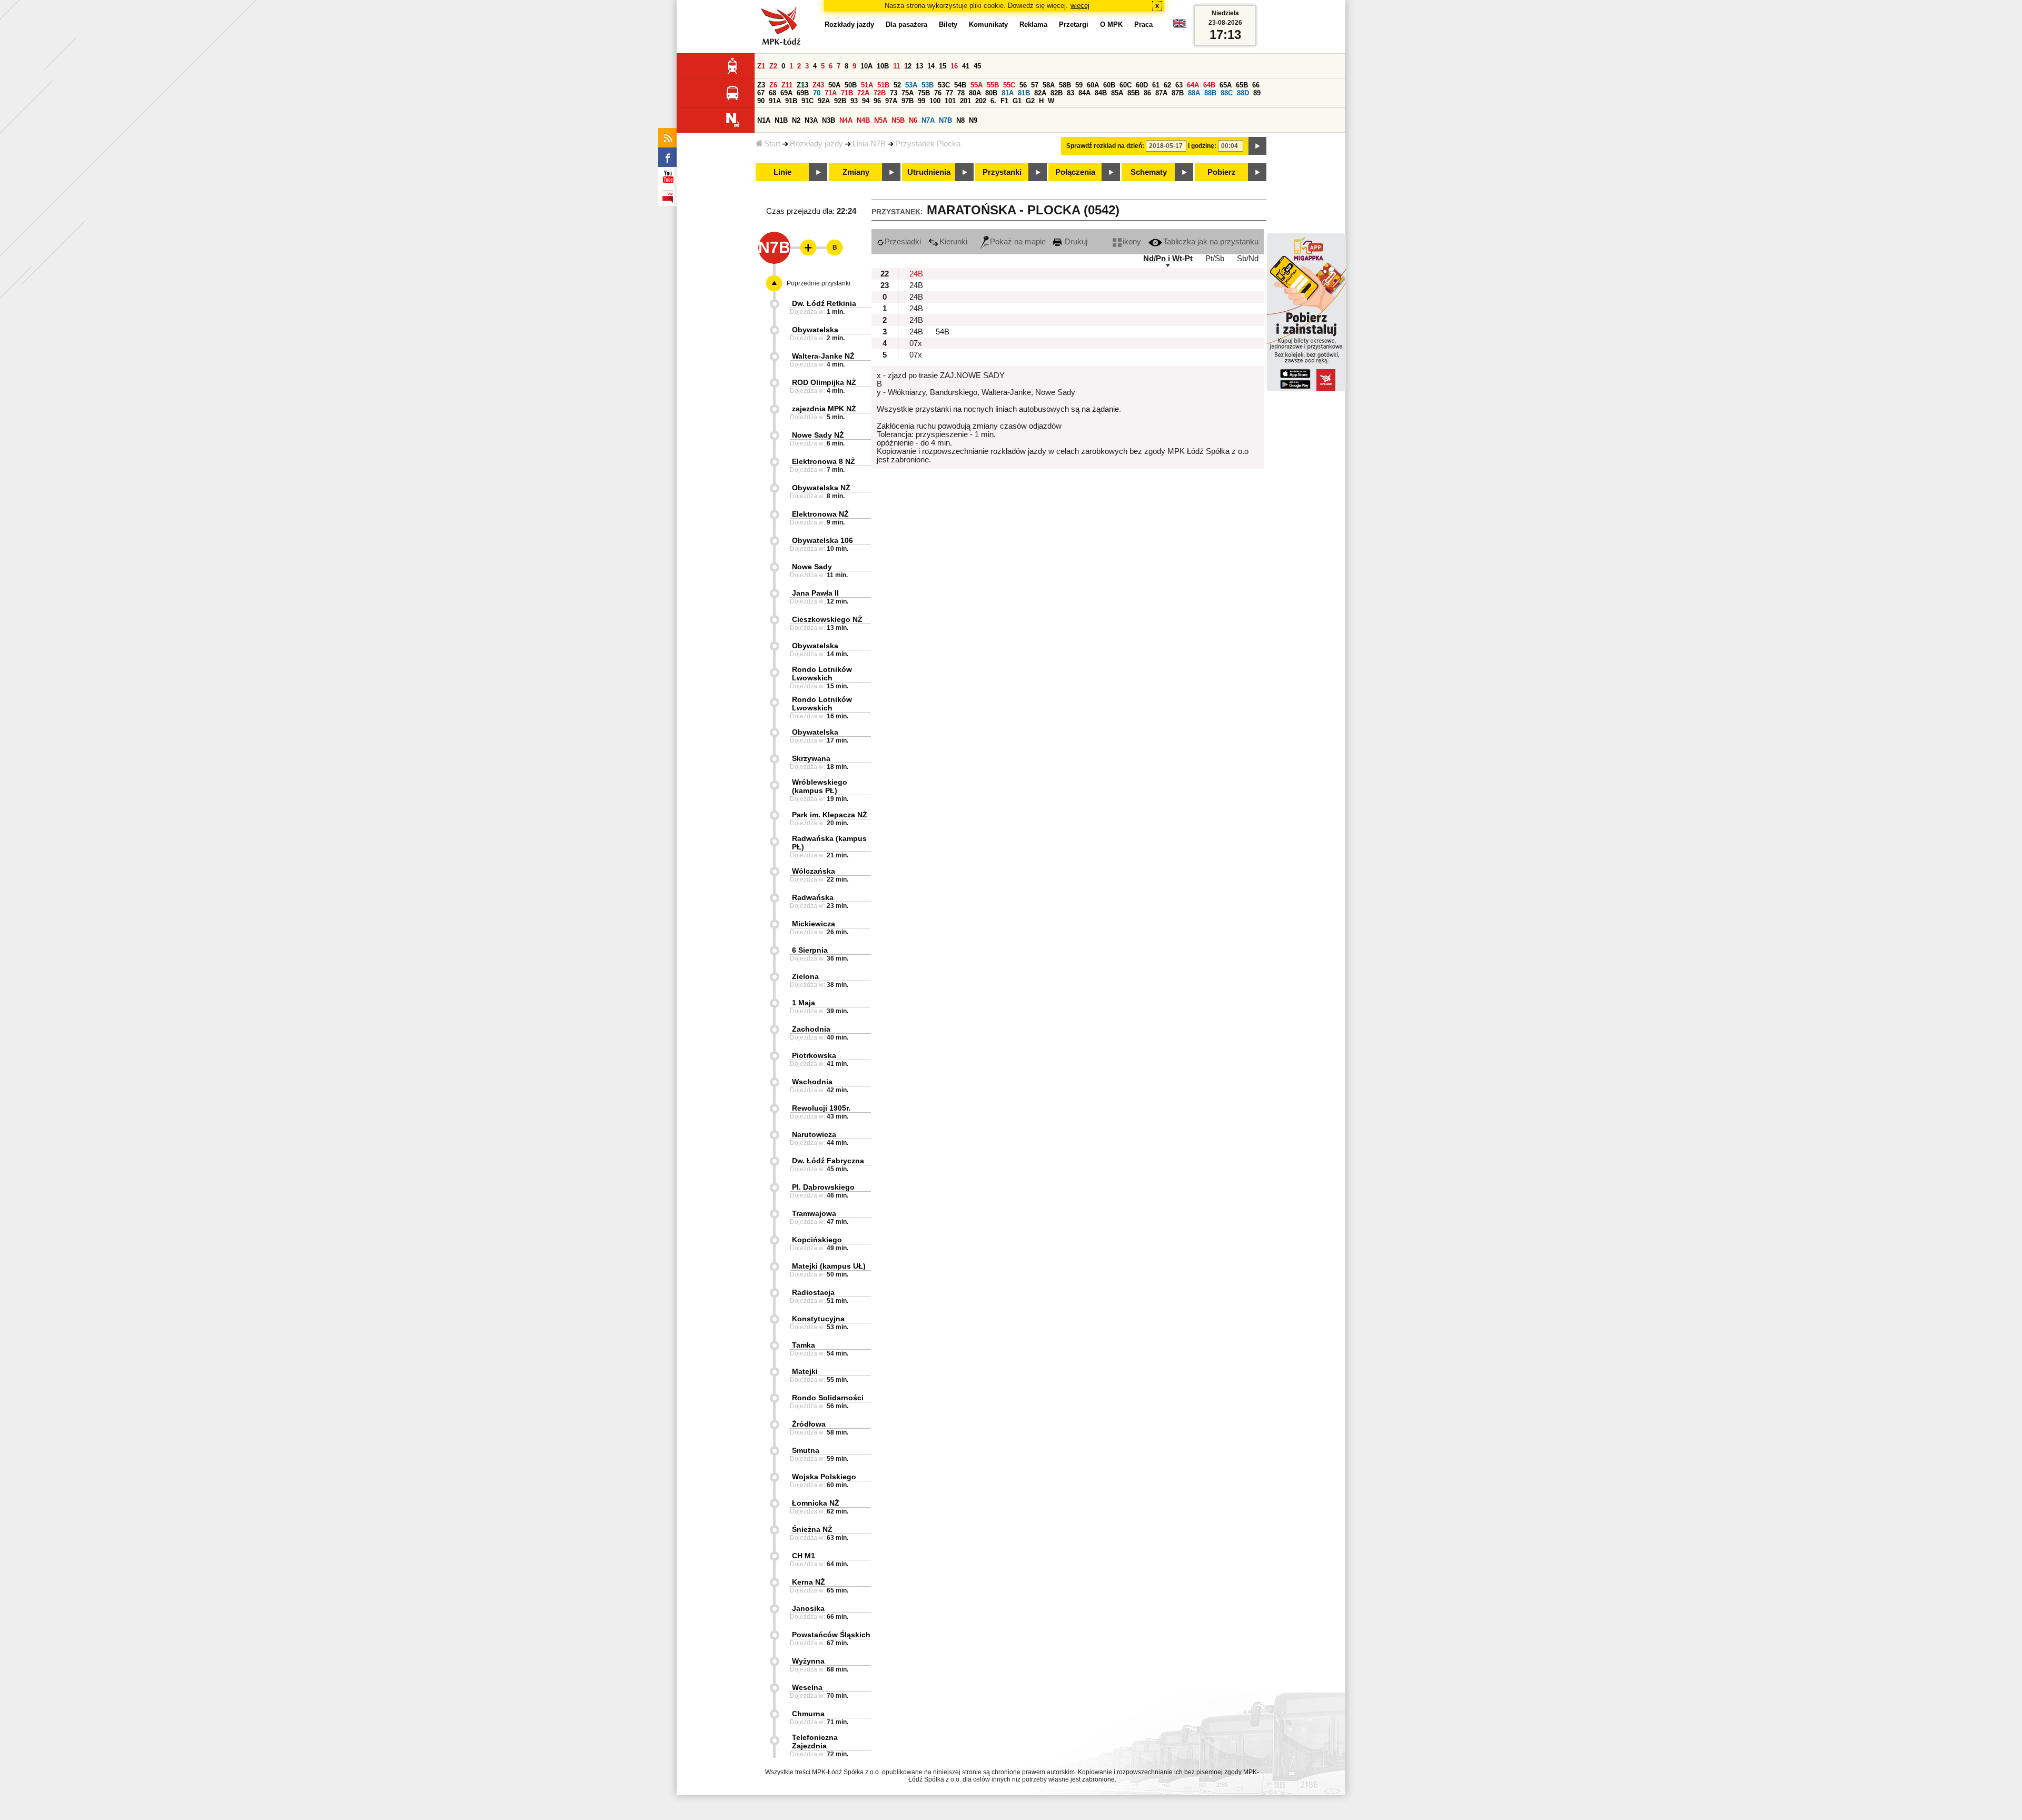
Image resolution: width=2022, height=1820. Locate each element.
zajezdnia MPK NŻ (824, 409)
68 (772, 93)
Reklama (1033, 24)
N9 (973, 120)
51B (883, 85)
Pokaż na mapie (1018, 242)
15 (943, 66)
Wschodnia (812, 1082)
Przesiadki (903, 242)
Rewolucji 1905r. (821, 1108)
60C (1126, 85)
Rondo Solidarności (828, 1398)
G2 (1030, 101)
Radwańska (813, 897)
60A (1093, 85)
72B (880, 93)
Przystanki (1002, 172)
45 (977, 66)
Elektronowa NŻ (820, 514)
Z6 (773, 85)
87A (1161, 93)
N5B (898, 120)
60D (1142, 85)
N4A (846, 120)
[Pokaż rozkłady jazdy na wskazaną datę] (1257, 146)
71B (847, 93)
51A (867, 85)
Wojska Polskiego (824, 1477)
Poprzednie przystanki (819, 283)
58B (1065, 85)
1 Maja (804, 1003)
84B (1101, 93)
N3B (829, 120)
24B (916, 274)
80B (991, 93)
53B (928, 85)
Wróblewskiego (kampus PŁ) (820, 786)
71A (831, 93)
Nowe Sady (812, 567)
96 (877, 101)
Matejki (805, 1371)
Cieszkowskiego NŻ (827, 619)
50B (851, 85)
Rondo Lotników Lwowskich (822, 674)
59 (1079, 85)
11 (896, 66)
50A (834, 85)
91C (807, 101)
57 (1035, 85)
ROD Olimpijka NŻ (824, 382)
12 (908, 66)
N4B (863, 120)
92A (824, 101)
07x (916, 343)
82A (1040, 93)
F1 (1004, 101)
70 (817, 93)
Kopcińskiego (817, 1240)
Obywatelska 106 (822, 540)
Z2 (773, 66)
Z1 (761, 66)
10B (883, 66)
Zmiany (856, 172)
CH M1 (804, 1556)
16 (954, 66)
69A (786, 93)
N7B (945, 120)
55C (1009, 85)
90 (761, 101)
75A (908, 93)
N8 (960, 120)
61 (1156, 85)
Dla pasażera (906, 24)
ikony (1132, 242)
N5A (881, 120)
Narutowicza (814, 1134)
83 (1071, 93)
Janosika (808, 1608)
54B (960, 85)
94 (866, 101)
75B (924, 93)
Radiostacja (813, 1292)
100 (935, 101)
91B (791, 101)
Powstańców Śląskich (831, 1635)
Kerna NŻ (809, 1582)
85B (1133, 93)
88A (1194, 93)
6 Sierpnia (810, 950)
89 (1257, 93)
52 (897, 85)
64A (1193, 85)
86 (1147, 93)
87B (1178, 93)
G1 (1017, 101)
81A (1008, 93)
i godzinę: (1202, 146)
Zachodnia (811, 1029)
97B (908, 101)
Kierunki (953, 242)
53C (944, 85)
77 (949, 93)
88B (1210, 93)
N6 (913, 120)
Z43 (818, 85)
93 (854, 101)
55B (993, 85)
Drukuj (1075, 242)
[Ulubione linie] (805, 248)
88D (1243, 93)
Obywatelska (815, 330)
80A (975, 93)
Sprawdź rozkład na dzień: (1105, 146)
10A (866, 66)
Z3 (761, 85)
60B (1109, 85)
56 (1023, 85)
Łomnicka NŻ (816, 1503)
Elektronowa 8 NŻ (824, 461)
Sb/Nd (1248, 259)
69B (803, 93)
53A (911, 85)
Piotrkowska (814, 1055)
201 (965, 101)
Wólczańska (814, 871)
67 (761, 93)
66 (1256, 85)
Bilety (948, 24)
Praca (1143, 24)
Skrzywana (811, 758)
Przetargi (1074, 24)
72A (863, 93)
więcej (1080, 6)
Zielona (805, 976)
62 (1167, 85)
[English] (1179, 26)
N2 (796, 120)
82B (1057, 93)
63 (1179, 85)
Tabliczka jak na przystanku (1211, 242)
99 (921, 101)
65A (1226, 85)
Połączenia (1075, 172)
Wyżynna (808, 1661)
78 (961, 93)
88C (1227, 93)
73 (894, 93)
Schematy (1149, 172)
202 (981, 101)
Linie (782, 172)
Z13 (802, 85)
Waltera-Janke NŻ (823, 356)
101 (950, 101)
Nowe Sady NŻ (818, 435)
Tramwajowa (814, 1213)
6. (993, 101)
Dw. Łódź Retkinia (824, 303)
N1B (781, 120)
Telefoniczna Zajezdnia (815, 1742)
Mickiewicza (814, 924)
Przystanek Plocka (928, 144)
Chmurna (808, 1714)
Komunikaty (988, 24)
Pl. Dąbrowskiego (823, 1187)
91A (775, 101)
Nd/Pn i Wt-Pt (1168, 259)
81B (1024, 93)
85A (1117, 93)
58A (1049, 85)
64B (1209, 85)
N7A (928, 120)
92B (840, 101)
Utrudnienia (929, 172)
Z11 (787, 85)
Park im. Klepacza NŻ (830, 815)
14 (931, 66)
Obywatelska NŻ (821, 488)
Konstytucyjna (818, 1319)
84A (1084, 93)
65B (1242, 85)
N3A (811, 120)
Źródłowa (809, 1424)
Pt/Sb (1215, 259)
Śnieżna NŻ (812, 1529)
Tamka (804, 1345)
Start (772, 144)
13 (919, 66)
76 (938, 93)
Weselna (807, 1687)
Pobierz (1222, 172)
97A (891, 101)
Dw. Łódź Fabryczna (828, 1161)
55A (977, 85)
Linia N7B (869, 144)
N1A (764, 120)
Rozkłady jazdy (816, 144)
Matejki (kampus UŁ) (829, 1266)
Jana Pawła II (815, 593)
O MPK (1111, 24)
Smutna (806, 1450)
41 (966, 66)
